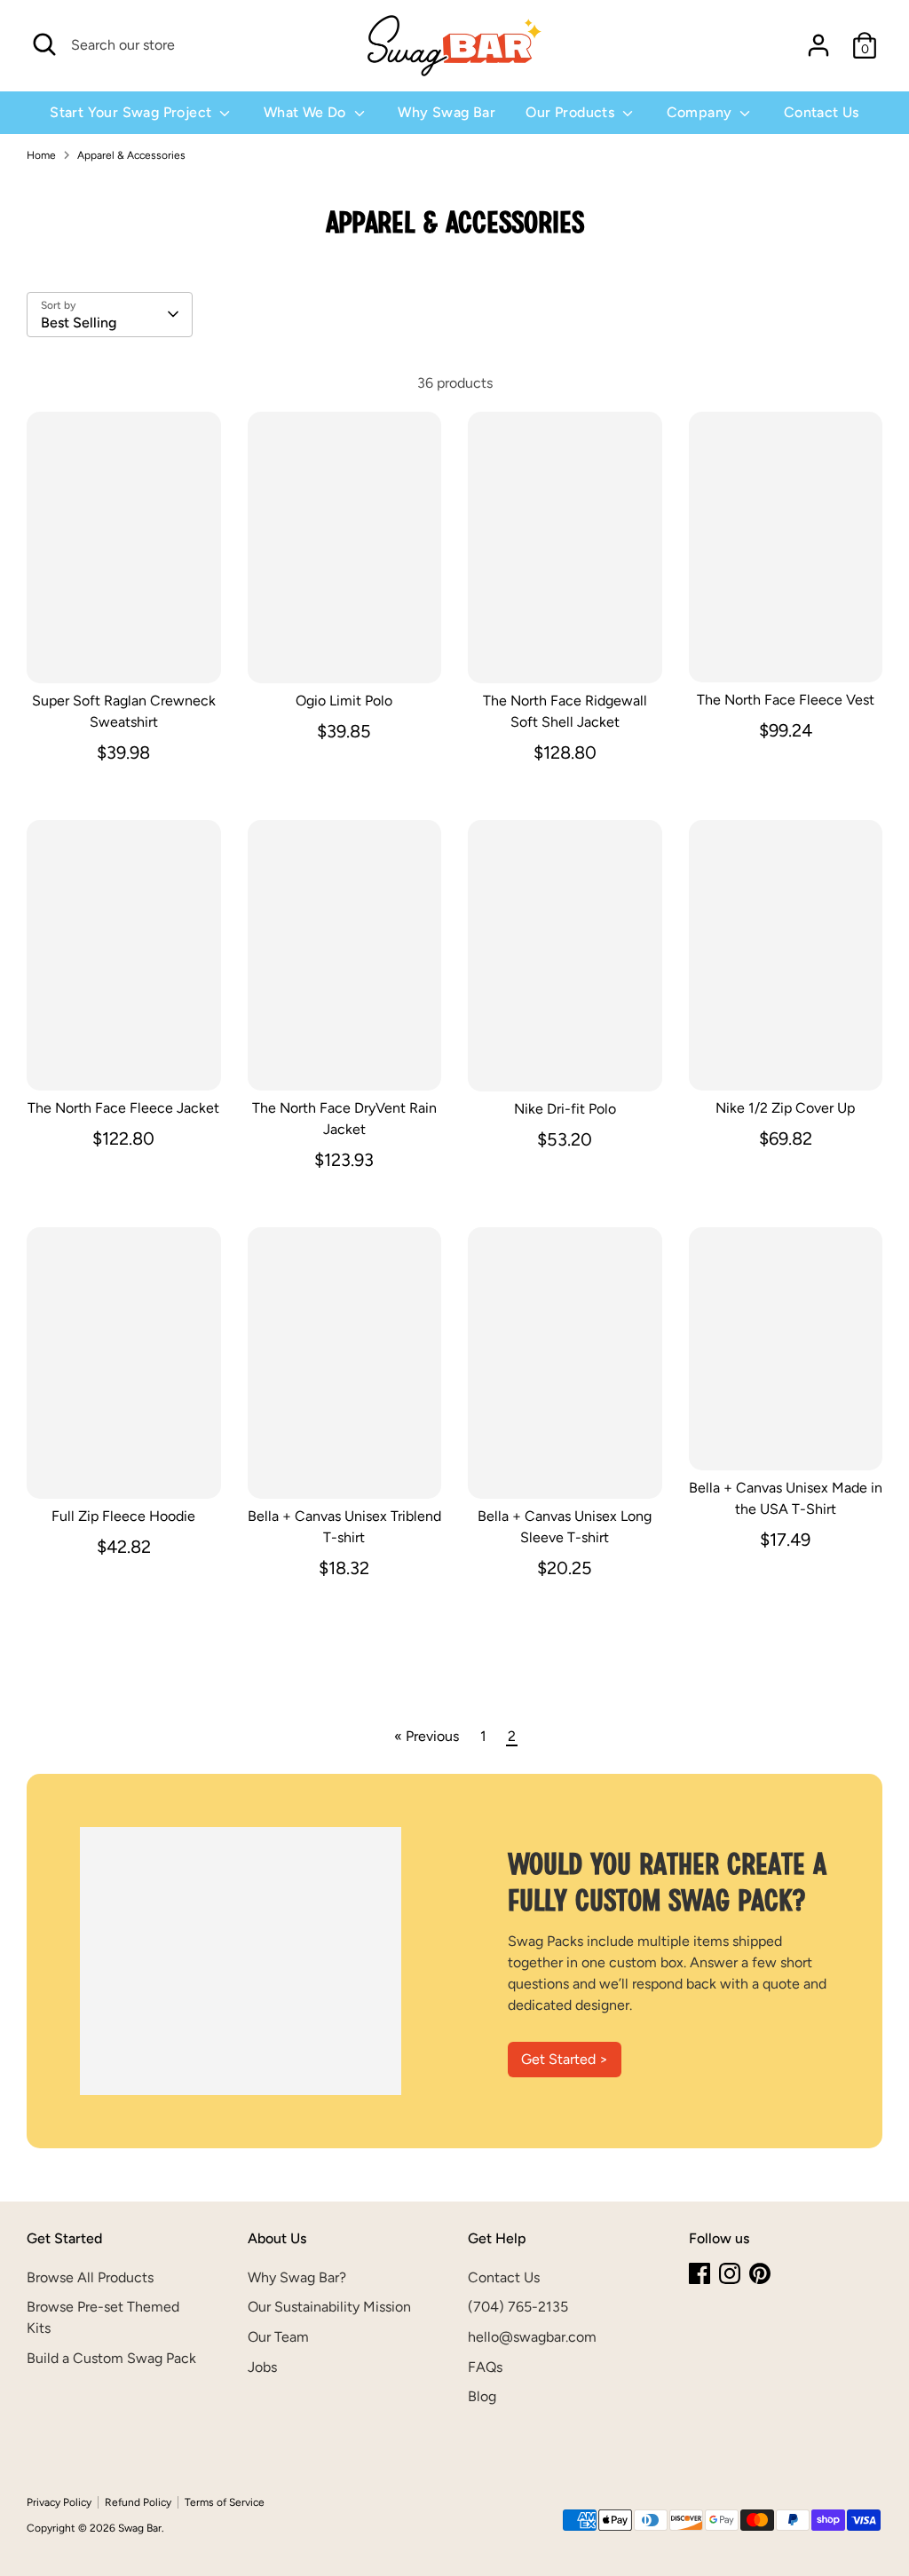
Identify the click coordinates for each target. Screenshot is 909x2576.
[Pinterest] (760, 2273)
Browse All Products (90, 2277)
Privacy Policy (59, 2502)
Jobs (262, 2367)
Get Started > (565, 2059)
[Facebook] (700, 2273)
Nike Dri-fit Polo (565, 1109)
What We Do (307, 112)
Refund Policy (138, 2502)
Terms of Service (225, 2502)
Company (701, 112)
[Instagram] (730, 2273)
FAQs (485, 2367)
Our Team (278, 2337)
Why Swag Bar (447, 112)
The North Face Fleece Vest (786, 700)
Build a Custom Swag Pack (111, 2358)
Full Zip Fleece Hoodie (123, 1516)
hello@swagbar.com (532, 2337)
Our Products (572, 112)
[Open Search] (44, 44)
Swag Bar (140, 2528)
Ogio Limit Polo (344, 701)
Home (41, 155)
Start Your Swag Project (133, 112)
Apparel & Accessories (131, 155)
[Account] (818, 45)
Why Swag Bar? (297, 2277)
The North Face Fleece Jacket (123, 1108)
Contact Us (822, 112)
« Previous (427, 1736)
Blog (482, 2396)
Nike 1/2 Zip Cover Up (785, 1108)
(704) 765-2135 (518, 2307)
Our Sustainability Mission (329, 2307)
